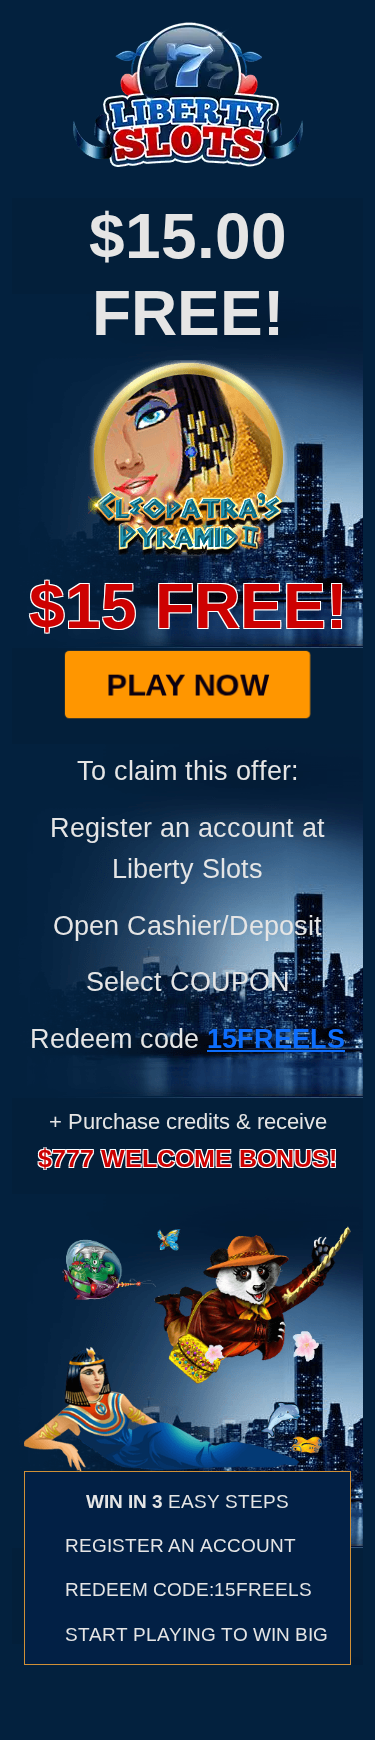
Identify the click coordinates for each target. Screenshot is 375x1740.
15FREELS (276, 1038)
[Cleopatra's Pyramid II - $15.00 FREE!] (188, 455)
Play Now (188, 685)
